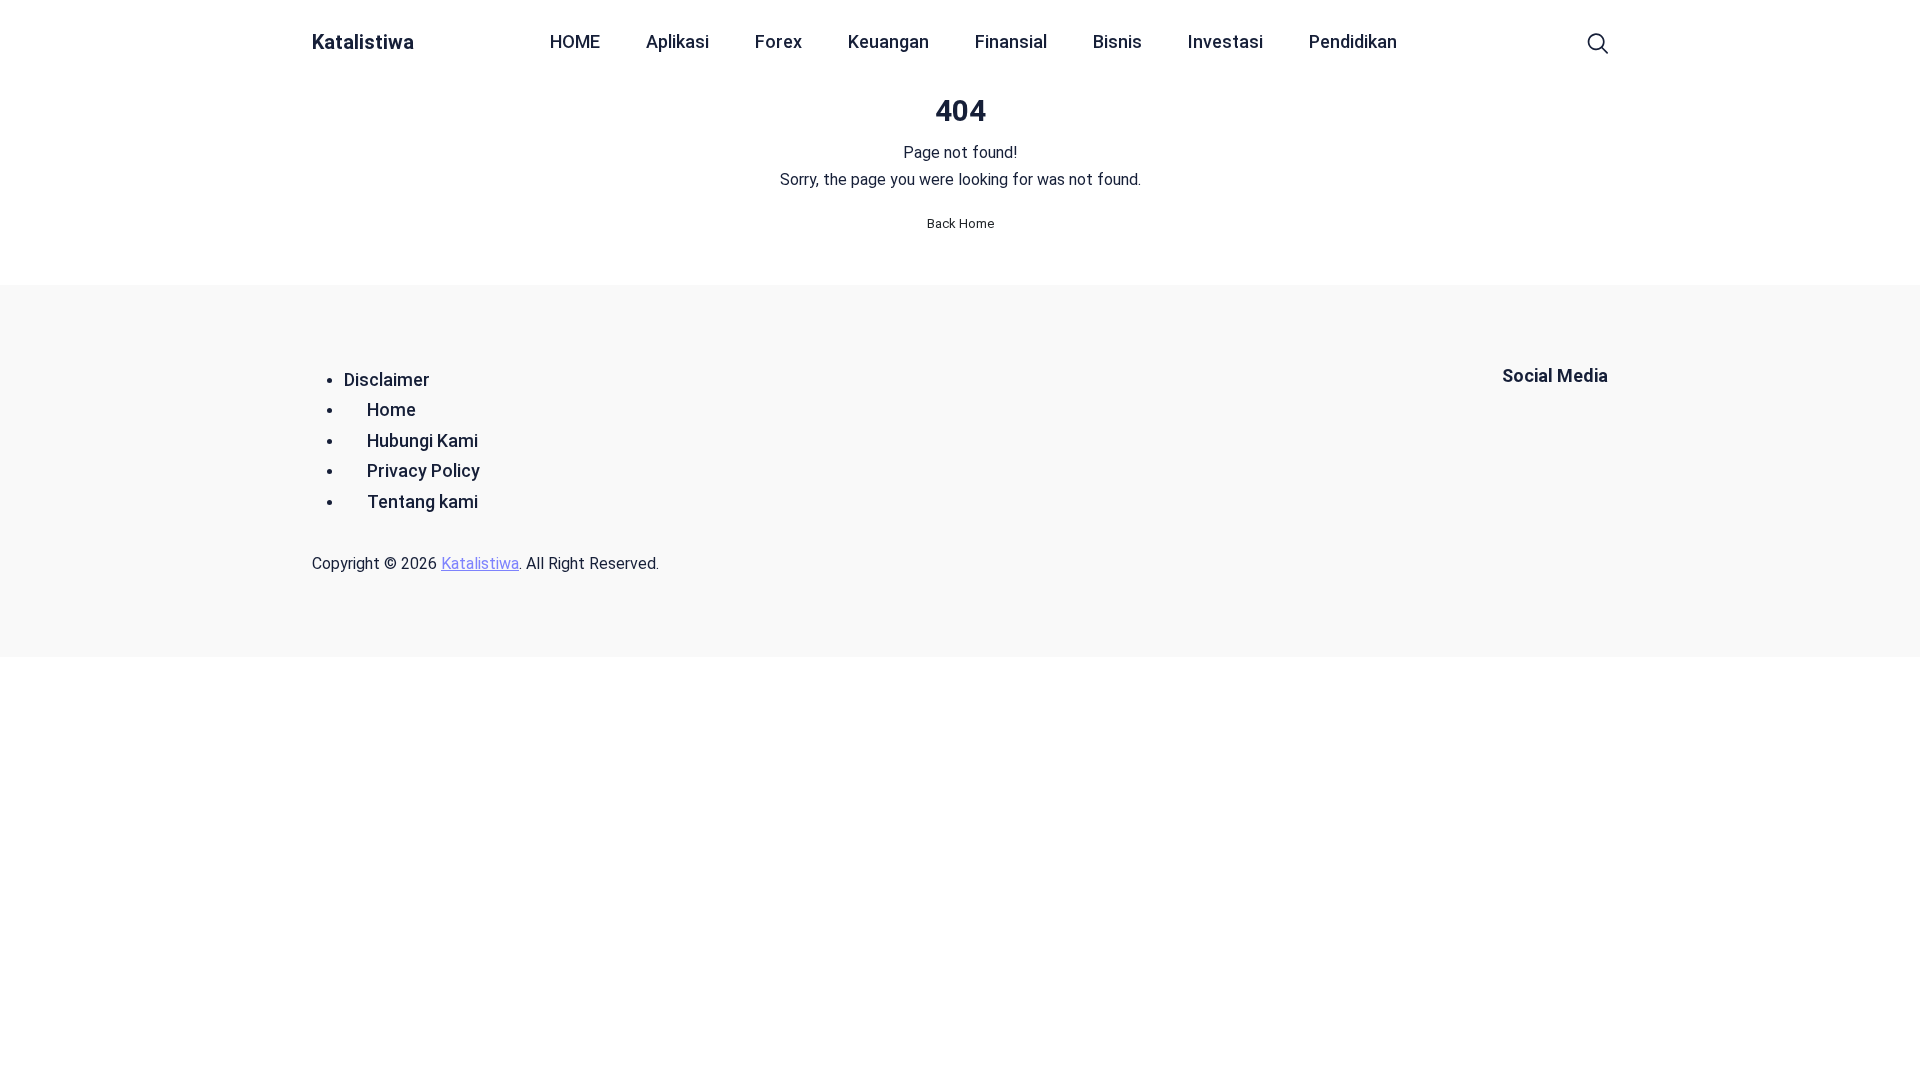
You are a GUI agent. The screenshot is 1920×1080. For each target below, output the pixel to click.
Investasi (1225, 41)
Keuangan (888, 41)
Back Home (960, 223)
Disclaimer (387, 379)
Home (391, 409)
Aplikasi (677, 41)
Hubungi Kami (422, 440)
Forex (778, 41)
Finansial (1011, 41)
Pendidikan (1353, 41)
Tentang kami (422, 501)
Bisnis (1117, 41)
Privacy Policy (423, 470)
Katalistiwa (363, 42)
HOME (575, 41)
